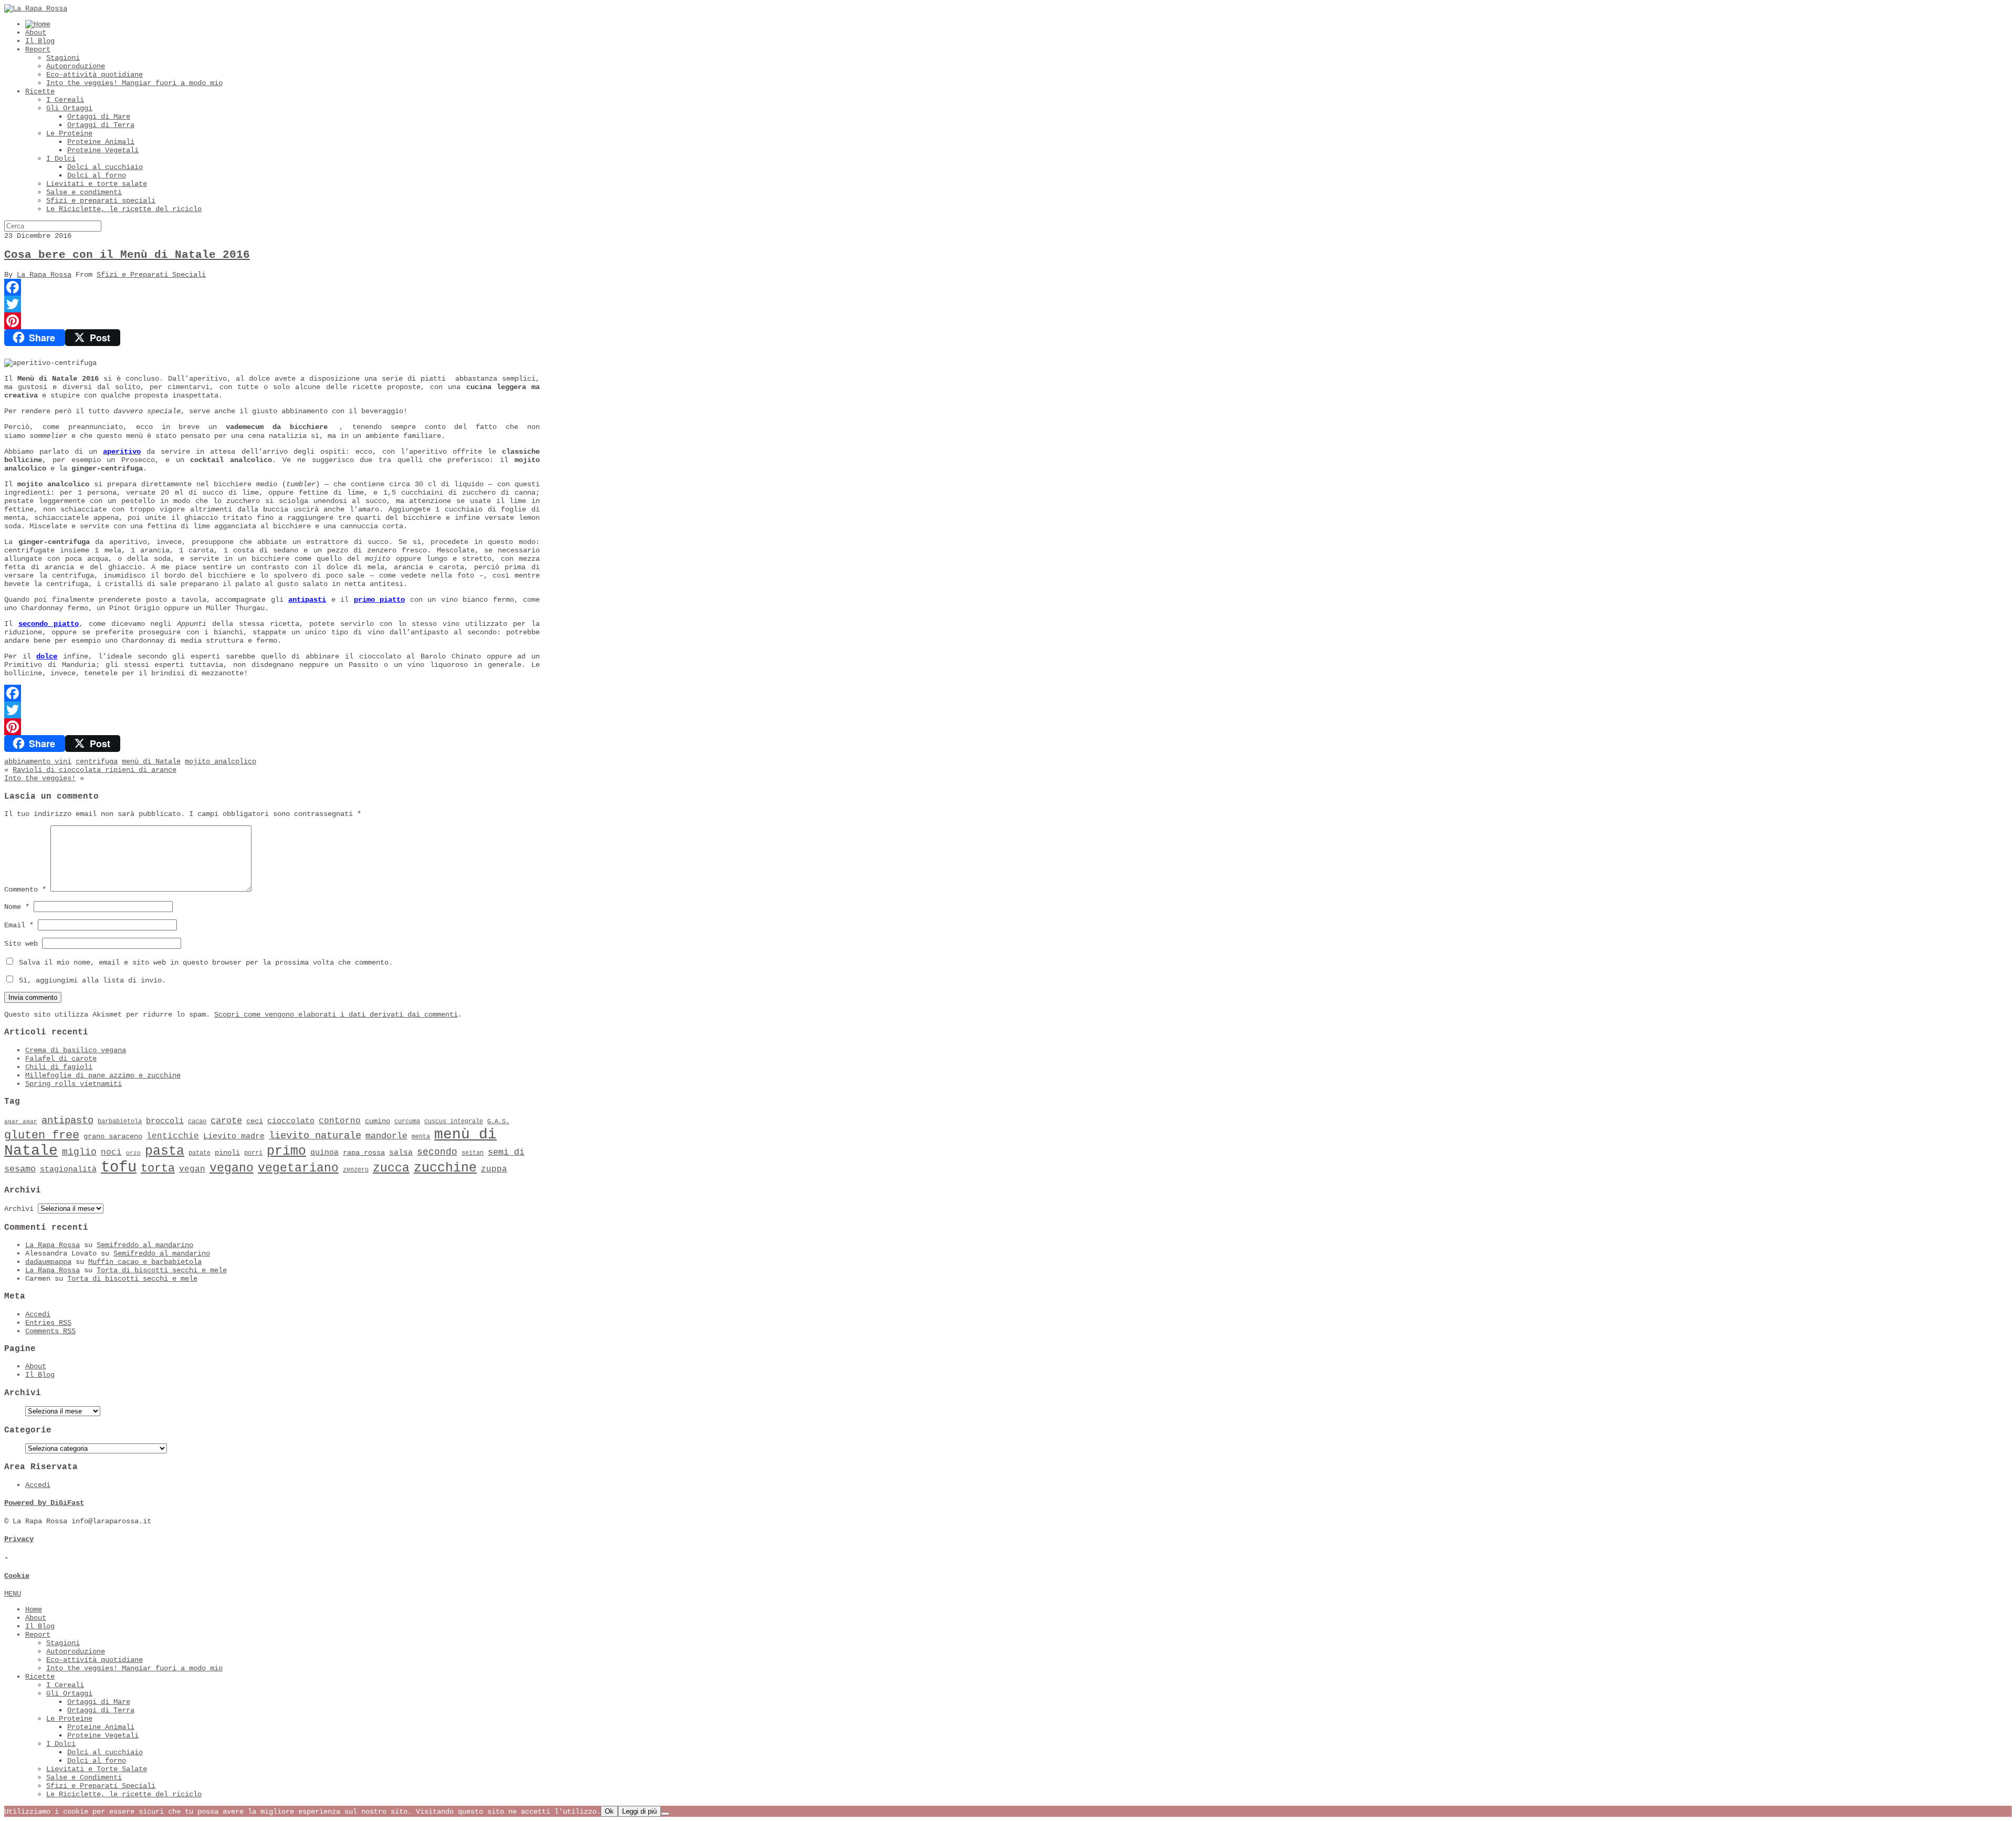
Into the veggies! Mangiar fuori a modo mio (134, 83)
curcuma (407, 1122)
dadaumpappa (48, 1262)
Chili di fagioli (59, 1067)
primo (286, 1151)
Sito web (21, 944)
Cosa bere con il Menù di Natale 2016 (127, 255)
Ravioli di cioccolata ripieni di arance (94, 770)
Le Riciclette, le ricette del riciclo (124, 209)
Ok (609, 1811)
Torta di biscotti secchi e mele (162, 1270)
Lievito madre (234, 1136)
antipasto (67, 1121)
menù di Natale (151, 761)
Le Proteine (69, 133)
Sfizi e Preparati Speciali (151, 275)
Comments (50, 1331)
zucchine (445, 1168)
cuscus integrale (454, 1122)
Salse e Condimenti (84, 1777)
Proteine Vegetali (103, 150)
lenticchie (173, 1136)
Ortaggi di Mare (99, 117)
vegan (192, 1169)
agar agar (21, 1122)
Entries (48, 1323)
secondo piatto (49, 624)
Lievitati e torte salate (97, 184)
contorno (340, 1121)
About (36, 33)
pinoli (227, 1153)
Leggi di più (639, 1811)
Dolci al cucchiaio (105, 167)
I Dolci (61, 159)
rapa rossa (364, 1153)
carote (226, 1121)
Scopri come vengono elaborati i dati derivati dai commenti (336, 1014)
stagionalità (68, 1169)
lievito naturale (315, 1136)
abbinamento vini (38, 761)
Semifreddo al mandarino (145, 1245)
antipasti (307, 600)
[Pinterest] (272, 321)
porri (253, 1153)
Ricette (40, 91)
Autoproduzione (76, 66)
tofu (119, 1168)
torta (158, 1169)
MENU (13, 1594)
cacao (197, 1122)
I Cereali (65, 100)
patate (199, 1153)
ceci (255, 1121)
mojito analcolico (220, 761)
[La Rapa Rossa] (36, 8)
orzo (133, 1153)
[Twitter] (272, 304)
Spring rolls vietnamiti (73, 1084)
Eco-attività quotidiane (94, 75)
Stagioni (63, 58)
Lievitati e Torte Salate (97, 1769)
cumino (377, 1121)
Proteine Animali (101, 142)
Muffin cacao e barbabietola (145, 1262)
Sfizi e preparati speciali (101, 201)
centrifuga (97, 761)
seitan (472, 1153)
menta (421, 1137)
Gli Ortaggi (69, 108)
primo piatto (379, 600)
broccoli (165, 1121)
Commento (25, 889)
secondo (437, 1152)
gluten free (42, 1135)
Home (34, 1609)
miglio (79, 1152)
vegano (232, 1168)
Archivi (19, 1209)
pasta (165, 1151)
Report (38, 49)
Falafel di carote (61, 1059)
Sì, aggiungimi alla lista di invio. (90, 980)
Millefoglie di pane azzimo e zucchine (103, 1075)
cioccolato (291, 1121)
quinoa (324, 1153)
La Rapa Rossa (44, 275)
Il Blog (40, 41)
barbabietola (120, 1122)
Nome (17, 907)
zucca (391, 1168)
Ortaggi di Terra (101, 125)
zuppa (494, 1169)
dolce (47, 656)
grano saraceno (113, 1137)
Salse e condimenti (84, 192)
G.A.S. (498, 1122)
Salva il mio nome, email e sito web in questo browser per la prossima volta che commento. (206, 962)
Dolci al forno (97, 175)
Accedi (38, 1314)
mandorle (386, 1136)
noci (111, 1153)
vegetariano (298, 1168)
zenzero (356, 1170)
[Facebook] (272, 287)
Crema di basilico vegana (76, 1050)
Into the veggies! (40, 778)
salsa (401, 1153)
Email (19, 925)
